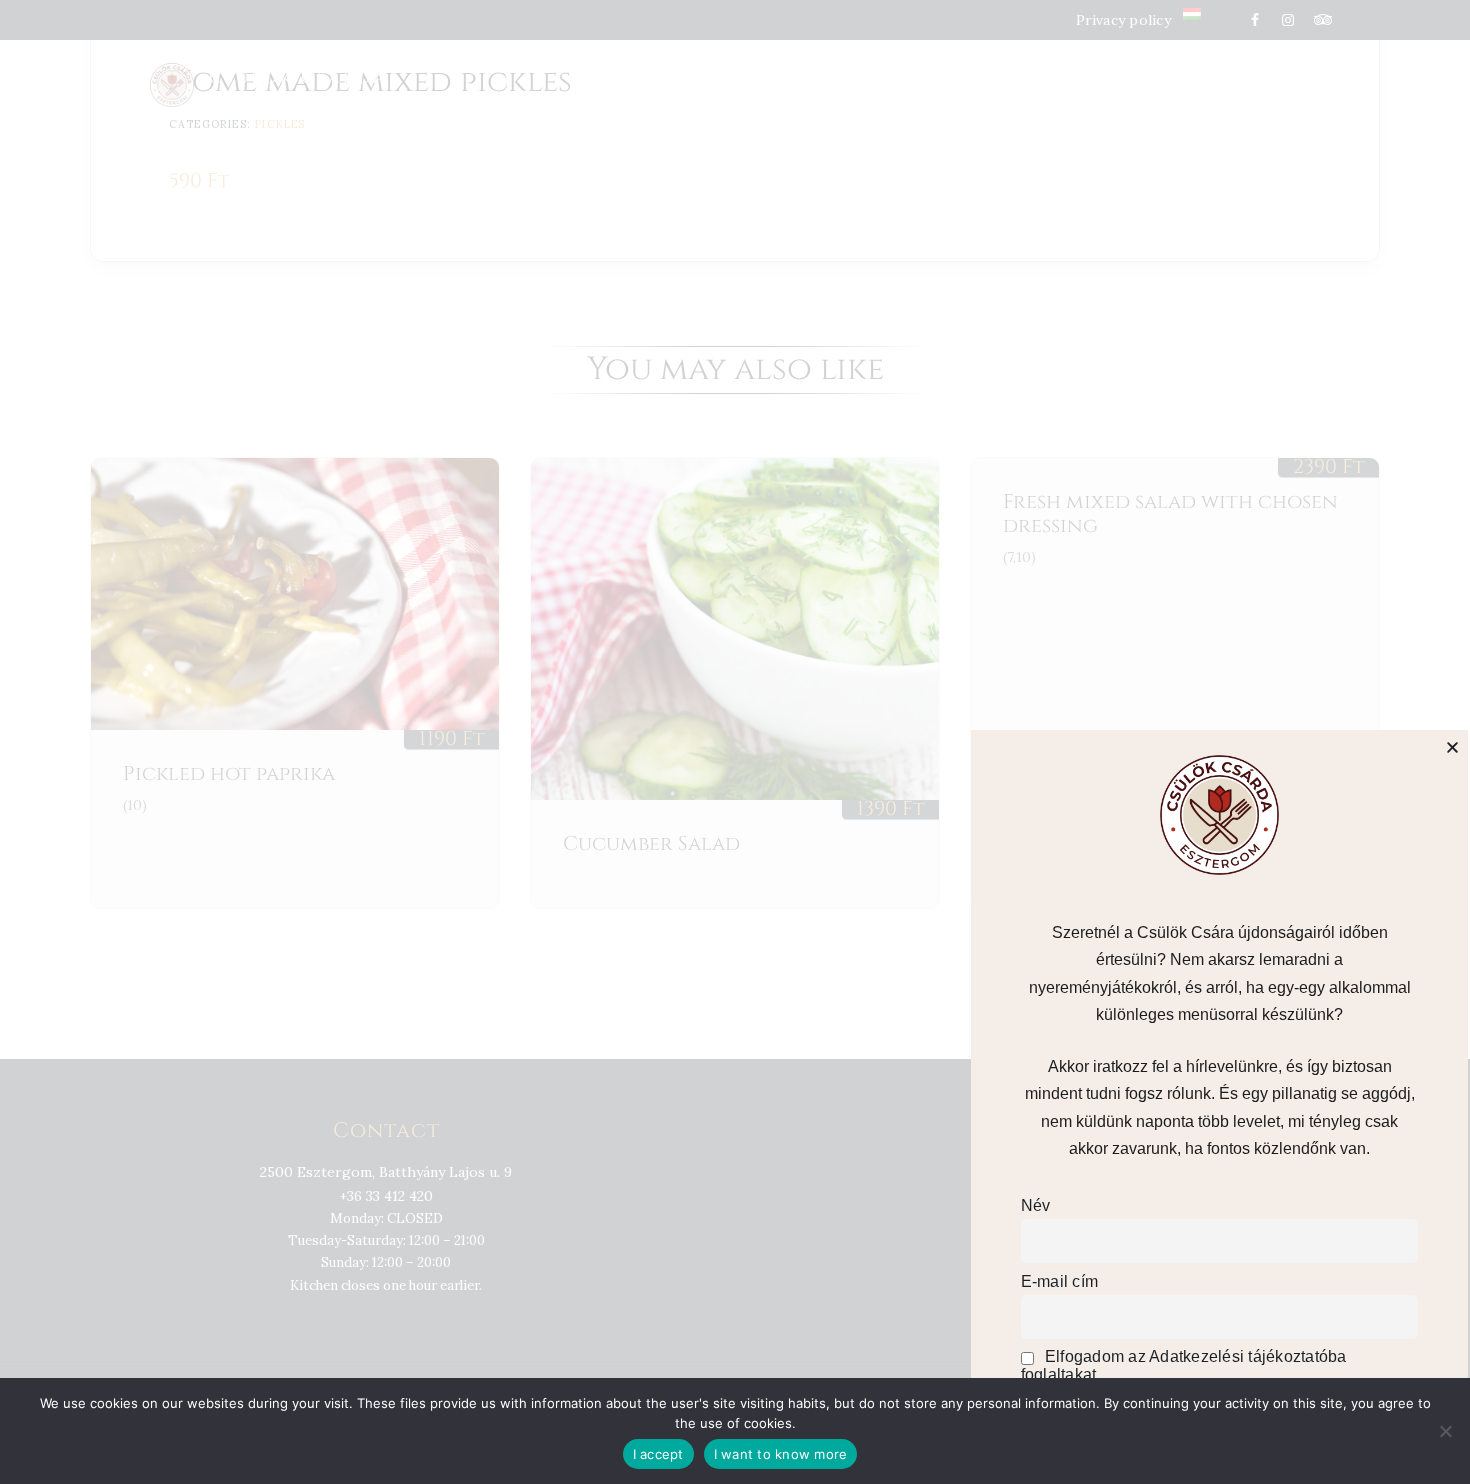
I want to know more (781, 1454)
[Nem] (1445, 1431)
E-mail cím (1060, 1281)
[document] (735, 742)
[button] (1452, 747)
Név (1036, 1205)
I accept (658, 1454)
